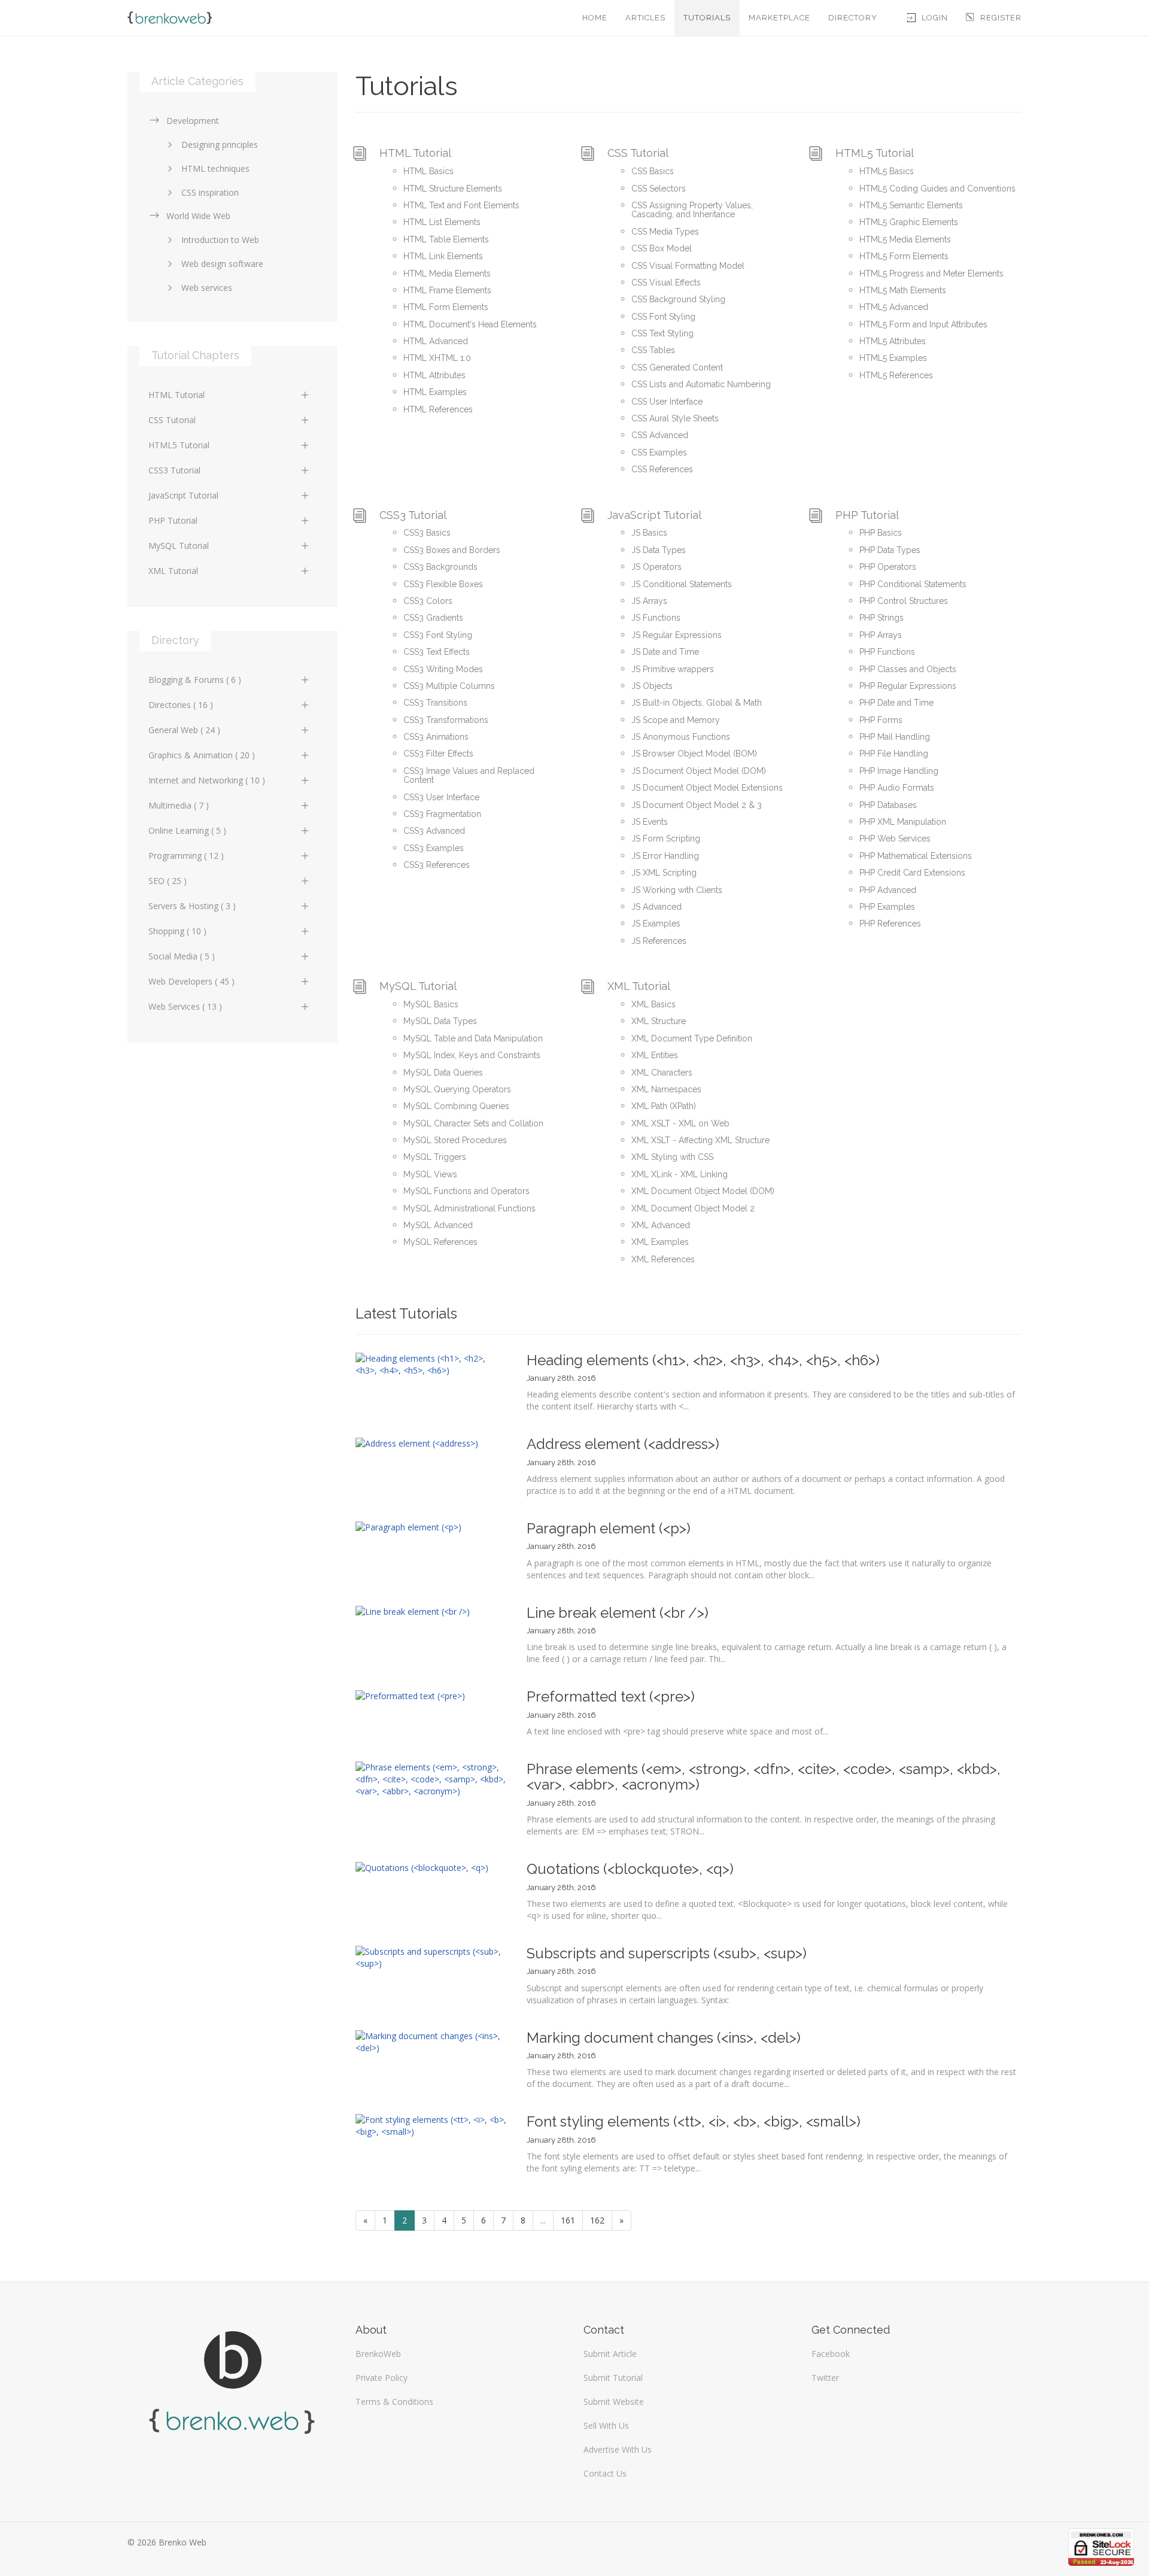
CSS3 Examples (434, 848)
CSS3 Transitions (435, 703)
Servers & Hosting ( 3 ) (192, 906)
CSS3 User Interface (441, 797)
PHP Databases (888, 805)
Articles (645, 18)
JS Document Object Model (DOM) (699, 771)
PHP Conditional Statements (913, 584)
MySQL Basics (431, 1004)
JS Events (650, 822)
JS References (659, 941)
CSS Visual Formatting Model (688, 266)
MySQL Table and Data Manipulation (473, 1038)
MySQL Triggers (435, 1157)
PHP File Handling (894, 754)
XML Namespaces (666, 1089)
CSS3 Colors (428, 601)
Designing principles (220, 145)
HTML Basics (428, 171)
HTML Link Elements (443, 256)
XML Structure (659, 1021)
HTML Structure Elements (453, 189)
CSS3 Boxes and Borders (452, 550)
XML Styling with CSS (672, 1157)
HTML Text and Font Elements (461, 205)
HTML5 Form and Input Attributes (923, 324)
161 (568, 2220)
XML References (663, 1259)
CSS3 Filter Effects (438, 754)
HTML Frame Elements (447, 290)
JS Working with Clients (677, 890)
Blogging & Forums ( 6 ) (195, 680)
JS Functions (656, 618)
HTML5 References (896, 375)
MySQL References (440, 1242)
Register (1001, 18)
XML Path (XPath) (664, 1106)
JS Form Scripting (666, 839)
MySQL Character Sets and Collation (473, 1123)
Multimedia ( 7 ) (179, 805)
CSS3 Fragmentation (442, 814)
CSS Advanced (660, 435)
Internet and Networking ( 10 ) (207, 780)
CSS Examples (659, 452)
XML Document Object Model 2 (693, 1208)
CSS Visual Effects (666, 282)
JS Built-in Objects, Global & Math (697, 703)
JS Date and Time (665, 652)
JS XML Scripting (664, 873)
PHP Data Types (890, 550)
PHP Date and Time (896, 703)
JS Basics (649, 533)
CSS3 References (437, 865)
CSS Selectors (659, 189)
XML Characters (662, 1073)
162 (597, 2220)
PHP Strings (881, 618)
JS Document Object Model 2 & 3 (697, 805)
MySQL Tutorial (418, 986)
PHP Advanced (888, 890)
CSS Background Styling (678, 299)
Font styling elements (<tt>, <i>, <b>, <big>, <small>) (694, 2121)
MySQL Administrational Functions (469, 1208)
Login (935, 18)
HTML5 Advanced (894, 307)
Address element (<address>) (623, 1444)
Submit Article (610, 2354)
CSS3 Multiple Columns (449, 686)
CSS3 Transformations (446, 720)
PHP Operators (888, 567)
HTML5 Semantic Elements (911, 205)
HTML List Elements (442, 222)
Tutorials (707, 18)
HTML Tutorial (415, 153)
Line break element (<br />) (618, 1613)
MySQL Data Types (440, 1021)
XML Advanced (661, 1225)
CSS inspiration (210, 192)
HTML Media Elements (447, 274)
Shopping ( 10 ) (177, 931)
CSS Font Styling (663, 317)
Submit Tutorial (613, 2378)
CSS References (662, 469)
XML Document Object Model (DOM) (703, 1191)
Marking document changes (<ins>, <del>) (664, 2038)
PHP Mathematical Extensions (916, 856)
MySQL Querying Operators (457, 1089)
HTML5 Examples (893, 358)
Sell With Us (606, 2425)
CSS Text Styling (662, 333)
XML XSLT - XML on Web (680, 1123)
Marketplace (779, 18)
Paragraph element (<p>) (609, 1528)
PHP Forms (881, 720)
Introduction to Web (220, 240)
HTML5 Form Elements (904, 256)
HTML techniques (215, 168)
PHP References (890, 924)
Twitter (825, 2378)
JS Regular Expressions (677, 635)
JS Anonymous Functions (681, 737)
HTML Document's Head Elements (470, 324)
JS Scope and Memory (676, 720)
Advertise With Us (618, 2449)
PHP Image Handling (899, 771)
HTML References (438, 409)
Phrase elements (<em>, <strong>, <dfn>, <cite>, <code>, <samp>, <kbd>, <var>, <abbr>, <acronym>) (764, 1777)
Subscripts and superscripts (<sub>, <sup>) (667, 1953)
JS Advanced (656, 907)
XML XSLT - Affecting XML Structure (700, 1140)
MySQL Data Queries (443, 1073)
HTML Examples (435, 392)
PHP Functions (887, 652)
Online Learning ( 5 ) (187, 830)
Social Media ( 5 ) (182, 956)
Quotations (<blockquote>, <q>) (630, 1869)
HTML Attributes (434, 375)
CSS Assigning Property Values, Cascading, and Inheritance (692, 210)
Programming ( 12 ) (186, 856)
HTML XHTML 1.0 (437, 358)
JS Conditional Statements (682, 584)
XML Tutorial (639, 986)
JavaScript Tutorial (654, 515)
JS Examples (656, 924)
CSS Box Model (662, 248)
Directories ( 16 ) (181, 705)
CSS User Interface (667, 402)
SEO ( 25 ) (168, 881)
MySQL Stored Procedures (455, 1140)
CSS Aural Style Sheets (675, 418)
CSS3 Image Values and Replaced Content (469, 775)
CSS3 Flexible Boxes (443, 584)
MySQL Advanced (438, 1225)
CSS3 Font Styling (438, 635)
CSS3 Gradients (433, 618)
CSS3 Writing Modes (443, 669)
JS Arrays (649, 601)
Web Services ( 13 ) (185, 1006)
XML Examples (660, 1242)
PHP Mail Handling (895, 737)
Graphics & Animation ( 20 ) (202, 755)
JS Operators (656, 567)
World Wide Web (198, 216)
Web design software (222, 264)
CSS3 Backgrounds (440, 567)
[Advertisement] (232, 1150)
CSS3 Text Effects (437, 652)
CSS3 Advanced (434, 831)
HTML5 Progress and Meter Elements (931, 274)
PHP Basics (881, 533)
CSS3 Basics (427, 533)
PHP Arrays (881, 635)
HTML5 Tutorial (875, 153)
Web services (207, 288)
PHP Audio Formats (897, 788)
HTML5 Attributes (893, 341)
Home (595, 18)
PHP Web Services (895, 839)
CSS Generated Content (677, 367)
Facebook (831, 2354)
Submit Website (614, 2402)
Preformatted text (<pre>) (611, 1696)
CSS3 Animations (436, 737)
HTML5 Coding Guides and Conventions (937, 189)
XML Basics (653, 1004)
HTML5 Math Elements (903, 290)
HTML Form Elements (446, 307)
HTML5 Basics (887, 171)
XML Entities (655, 1055)
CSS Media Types (665, 232)
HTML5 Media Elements (905, 239)
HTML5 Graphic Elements (909, 222)
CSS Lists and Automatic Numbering (701, 384)
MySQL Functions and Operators (466, 1191)
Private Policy (382, 2378)
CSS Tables (653, 350)
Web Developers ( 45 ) (191, 981)
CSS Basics (653, 171)
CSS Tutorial (638, 153)
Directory (853, 18)
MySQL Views (430, 1174)
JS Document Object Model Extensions (707, 788)
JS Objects (652, 686)
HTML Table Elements (446, 239)
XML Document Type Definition (692, 1038)
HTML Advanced (436, 341)
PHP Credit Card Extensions (912, 873)
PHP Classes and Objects (908, 669)
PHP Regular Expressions (908, 686)
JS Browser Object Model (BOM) (694, 754)
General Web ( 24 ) (184, 730)
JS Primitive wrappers (673, 669)
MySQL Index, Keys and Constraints (472, 1055)
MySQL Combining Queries (456, 1106)
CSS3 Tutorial (413, 515)
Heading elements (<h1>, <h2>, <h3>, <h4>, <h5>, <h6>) (703, 1360)
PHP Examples (887, 907)
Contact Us (605, 2473)
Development (193, 121)
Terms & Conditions (394, 2402)
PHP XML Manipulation (903, 822)
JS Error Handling (665, 856)
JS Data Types (659, 550)
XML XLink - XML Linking (680, 1174)
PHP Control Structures (904, 601)
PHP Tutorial (867, 515)
